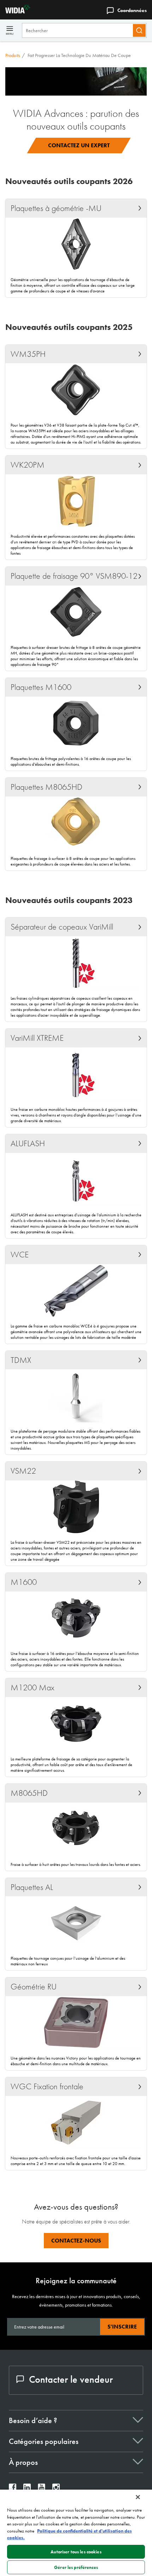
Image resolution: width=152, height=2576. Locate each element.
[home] (15, 12)
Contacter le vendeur (71, 2379)
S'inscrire (122, 2327)
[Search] (139, 30)
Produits (13, 55)
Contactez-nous (76, 2241)
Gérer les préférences (76, 2567)
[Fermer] (138, 2497)
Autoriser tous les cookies (76, 2552)
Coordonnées (132, 10)
